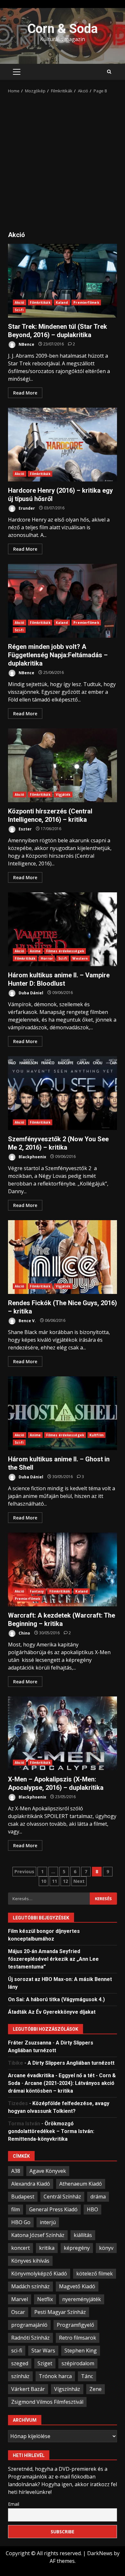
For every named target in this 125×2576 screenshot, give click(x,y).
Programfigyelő (75, 2325)
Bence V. (27, 1320)
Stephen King (81, 2351)
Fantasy (37, 1591)
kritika (47, 2248)
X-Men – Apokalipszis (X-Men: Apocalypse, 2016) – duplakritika (63, 1733)
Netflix (45, 2299)
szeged (20, 2363)
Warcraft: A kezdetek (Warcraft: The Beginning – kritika (63, 1569)
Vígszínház (67, 2389)
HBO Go (21, 2222)
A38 (16, 2171)
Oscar (18, 2312)
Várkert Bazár (28, 2389)
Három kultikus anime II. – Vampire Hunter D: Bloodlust (63, 929)
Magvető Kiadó (77, 2286)
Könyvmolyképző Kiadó (39, 2274)
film (16, 2209)
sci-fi (17, 2351)
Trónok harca (55, 2376)
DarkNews (100, 2553)
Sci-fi (19, 310)
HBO (92, 2209)
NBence (26, 344)
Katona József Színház (38, 2235)
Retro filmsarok (78, 2338)
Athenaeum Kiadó (81, 2184)
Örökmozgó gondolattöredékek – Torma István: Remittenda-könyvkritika (51, 2131)
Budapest (23, 2197)
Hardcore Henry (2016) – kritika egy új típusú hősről (63, 445)
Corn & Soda (63, 29)
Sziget (45, 2363)
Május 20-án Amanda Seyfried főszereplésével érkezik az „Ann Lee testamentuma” (53, 1959)
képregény (77, 2248)
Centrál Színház (62, 2197)
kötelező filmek (95, 2274)
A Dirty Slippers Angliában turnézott (71, 2063)
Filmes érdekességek (65, 951)
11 (54, 1881)
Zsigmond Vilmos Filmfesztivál (47, 2402)
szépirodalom (78, 2363)
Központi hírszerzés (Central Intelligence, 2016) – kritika (63, 765)
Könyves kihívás (30, 2261)
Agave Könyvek (48, 2171)
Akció (20, 302)
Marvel (20, 2299)
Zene (96, 2389)
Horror (47, 958)
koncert (21, 2248)
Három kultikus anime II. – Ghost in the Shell (63, 1413)
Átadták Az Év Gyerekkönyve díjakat (52, 2012)
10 (44, 1881)
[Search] (109, 72)
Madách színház (30, 2286)
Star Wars (43, 2351)
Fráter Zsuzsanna (30, 2043)
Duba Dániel (30, 993)
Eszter (25, 829)
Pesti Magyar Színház (60, 2312)
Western (80, 958)
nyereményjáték (82, 2299)
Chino (24, 1633)
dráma (98, 2197)
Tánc (87, 2376)
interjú (48, 2222)
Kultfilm (96, 1435)
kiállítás (83, 2235)
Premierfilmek (86, 302)
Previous (24, 1871)
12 (65, 1881)
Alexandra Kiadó (31, 2184)
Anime (35, 951)
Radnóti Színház (30, 2338)
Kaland (62, 302)
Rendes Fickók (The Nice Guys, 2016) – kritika (63, 1257)
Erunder (26, 508)
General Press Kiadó (53, 2209)
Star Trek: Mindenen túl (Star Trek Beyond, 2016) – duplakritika (63, 281)
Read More (25, 393)
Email (14, 2504)
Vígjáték (63, 795)
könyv (106, 2248)
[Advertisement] (63, 160)
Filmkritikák (40, 302)
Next (79, 1881)
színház (20, 2376)
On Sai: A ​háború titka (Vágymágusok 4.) (56, 1999)
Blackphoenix (32, 1156)
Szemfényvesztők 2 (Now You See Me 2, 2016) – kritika (63, 1093)
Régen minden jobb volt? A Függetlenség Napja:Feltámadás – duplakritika (63, 601)
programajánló (29, 2325)
